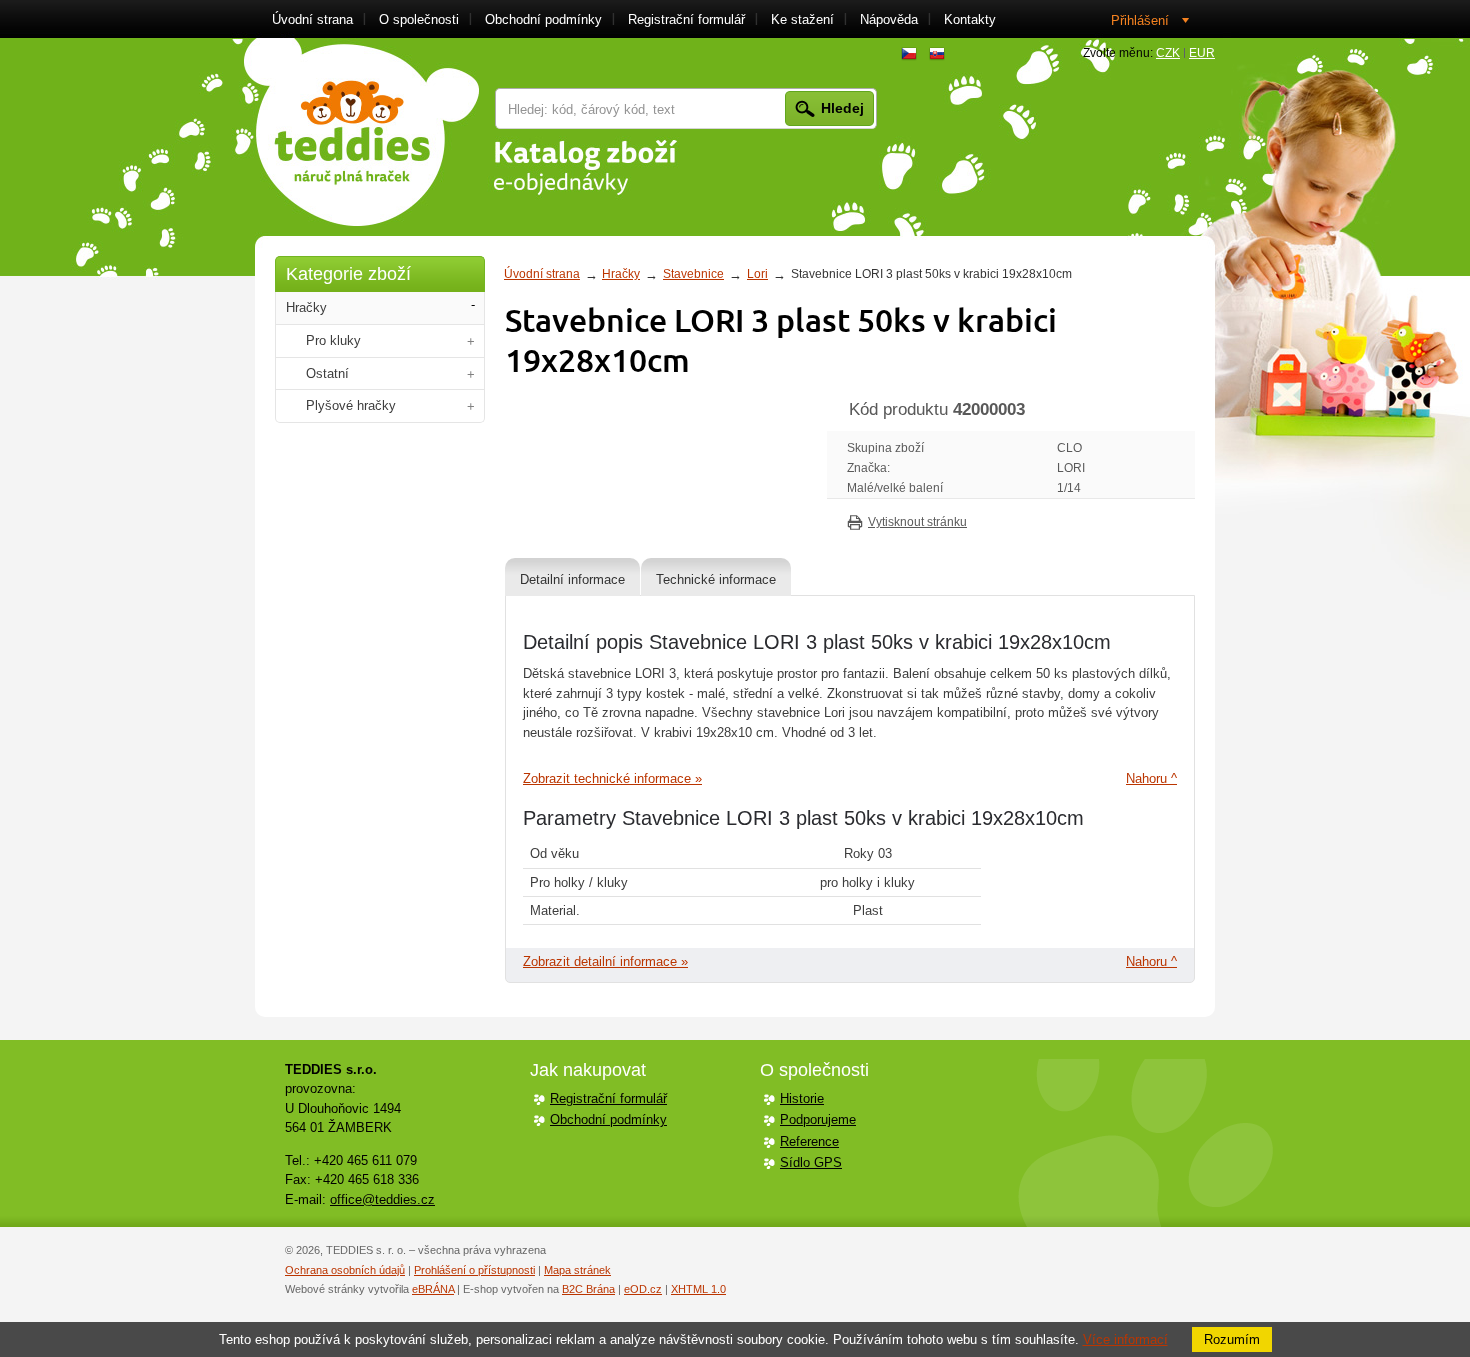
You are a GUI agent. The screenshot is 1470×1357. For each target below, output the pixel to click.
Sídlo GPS (811, 1162)
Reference (809, 1141)
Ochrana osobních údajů (345, 1270)
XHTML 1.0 (698, 1289)
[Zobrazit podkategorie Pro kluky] (471, 341)
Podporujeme (818, 1119)
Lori (757, 274)
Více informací (1125, 1339)
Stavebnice (693, 274)
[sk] (937, 54)
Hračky (621, 274)
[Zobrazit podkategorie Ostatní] (471, 374)
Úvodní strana (542, 274)
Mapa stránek (577, 1270)
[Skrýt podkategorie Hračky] (473, 305)
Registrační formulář (608, 1098)
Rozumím (1232, 1339)
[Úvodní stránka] (361, 132)
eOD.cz (643, 1289)
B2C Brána (588, 1289)
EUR (1202, 53)
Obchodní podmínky (608, 1119)
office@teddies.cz (382, 1199)
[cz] (909, 54)
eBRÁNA (433, 1289)
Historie (802, 1098)
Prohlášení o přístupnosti (474, 1270)
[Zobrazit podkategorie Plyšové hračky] (471, 406)
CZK (1168, 53)
